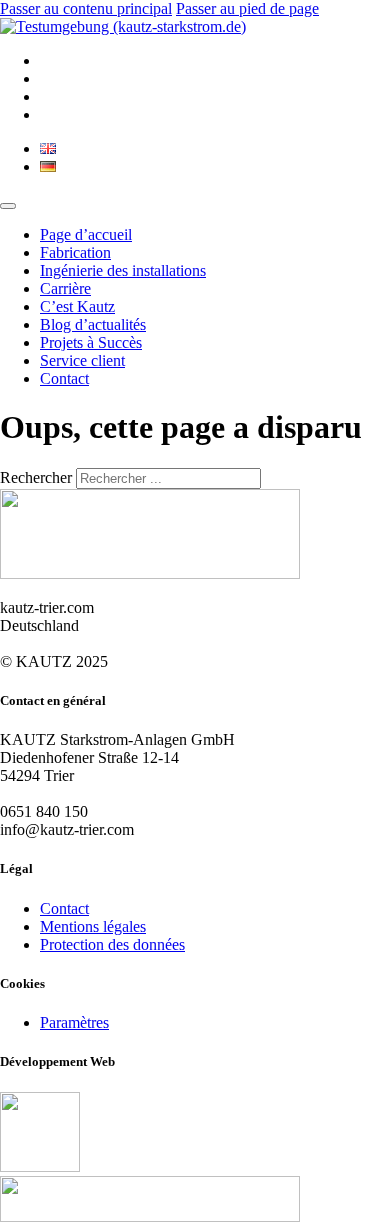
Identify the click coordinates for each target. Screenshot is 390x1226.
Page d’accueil (86, 234)
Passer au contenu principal (86, 8)
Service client (82, 360)
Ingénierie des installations (123, 270)
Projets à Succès (91, 342)
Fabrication (75, 252)
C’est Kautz (77, 306)
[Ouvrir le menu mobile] (8, 206)
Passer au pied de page (247, 8)
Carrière (65, 288)
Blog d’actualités (93, 324)
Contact (64, 378)
